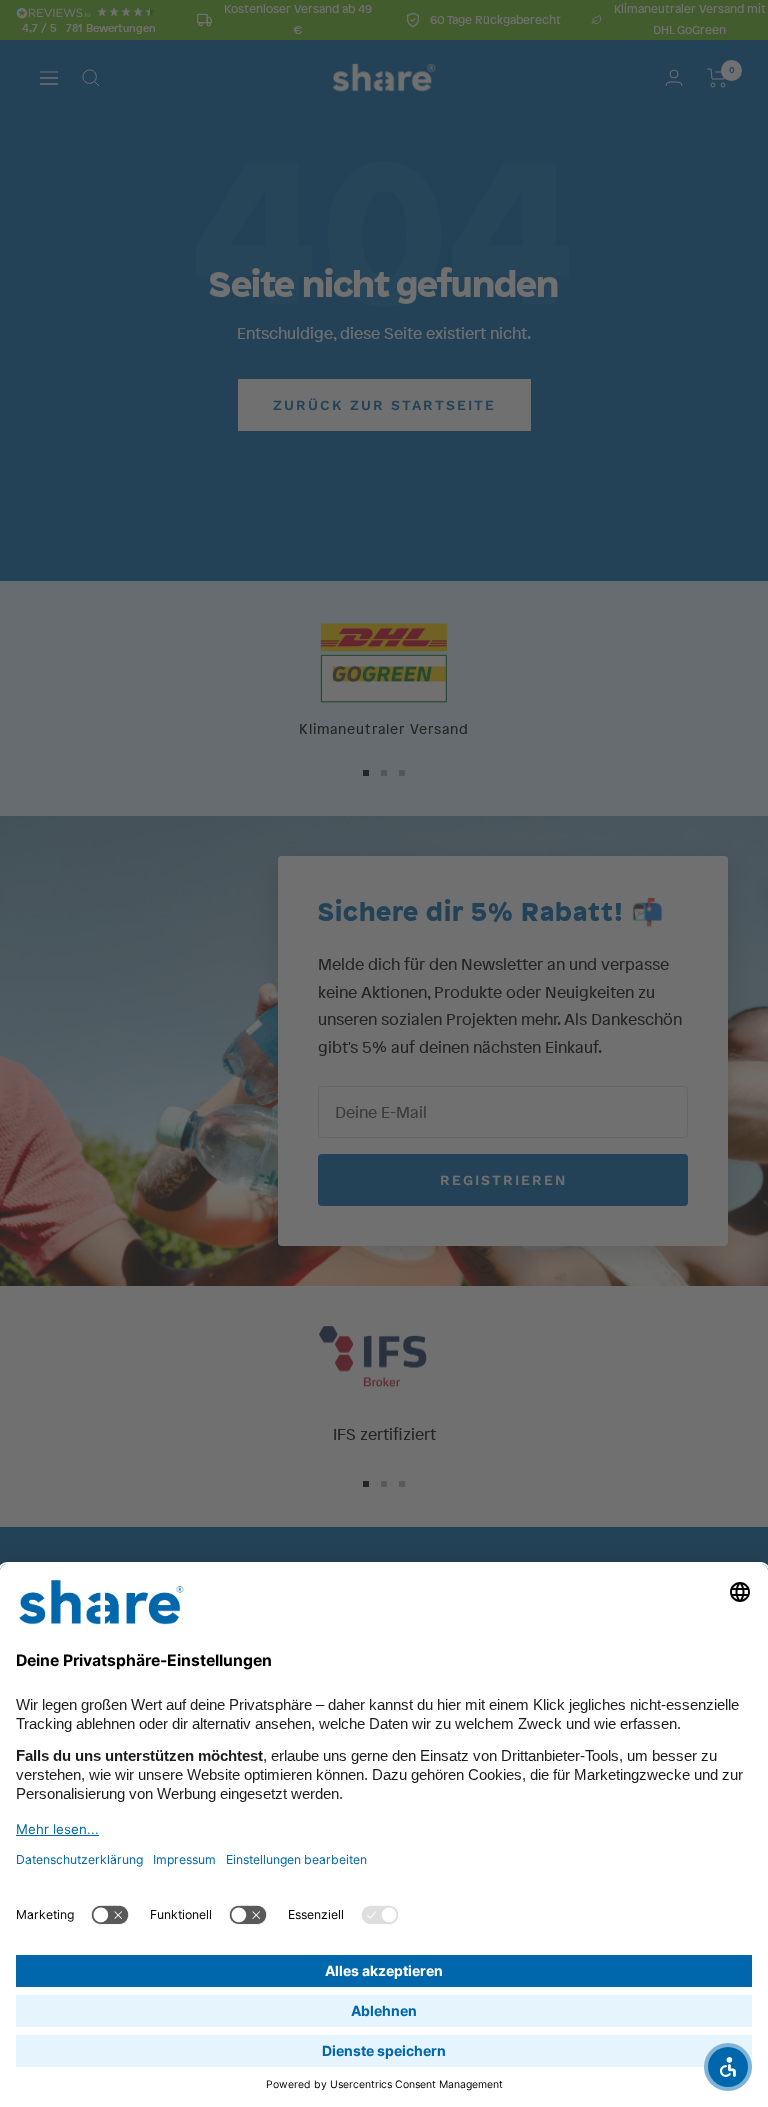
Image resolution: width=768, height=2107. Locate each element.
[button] (728, 2067)
